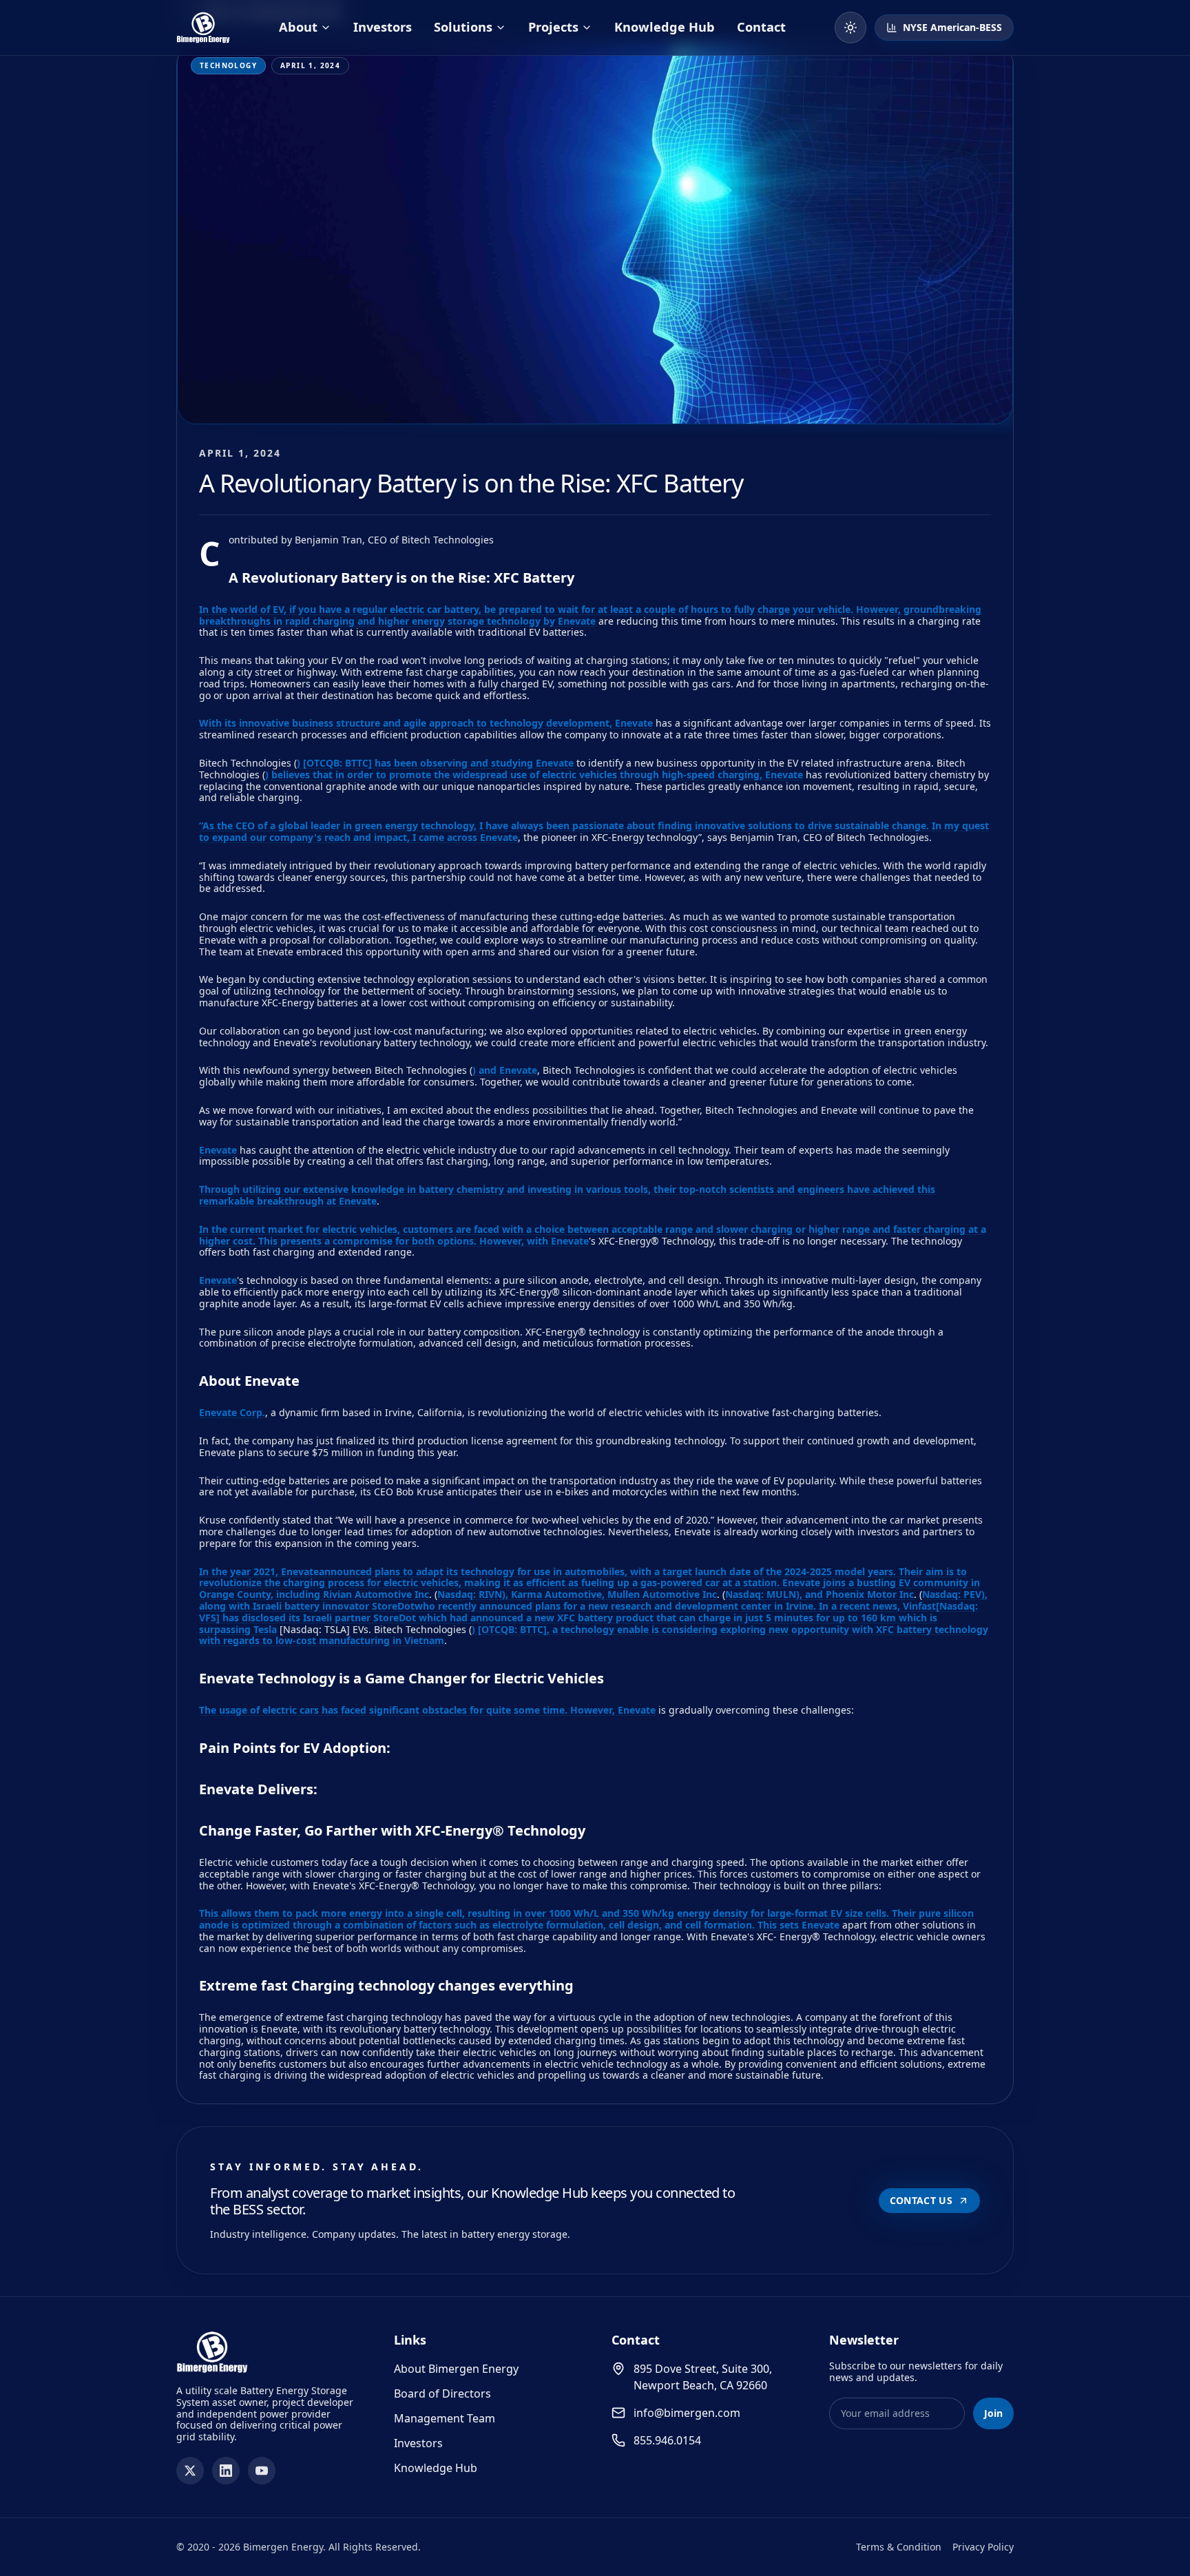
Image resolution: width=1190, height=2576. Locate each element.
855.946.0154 (667, 2440)
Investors (383, 27)
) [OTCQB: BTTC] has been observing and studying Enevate (435, 763)
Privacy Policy (983, 2547)
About (298, 27)
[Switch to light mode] (850, 28)
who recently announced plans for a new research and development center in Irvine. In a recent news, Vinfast (675, 1606)
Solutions (463, 27)
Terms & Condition (899, 2547)
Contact (761, 27)
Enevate (218, 1150)
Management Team (445, 2418)
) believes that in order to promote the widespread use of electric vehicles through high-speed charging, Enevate (534, 775)
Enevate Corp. (232, 1412)
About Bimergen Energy (456, 2369)
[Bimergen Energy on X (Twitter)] (190, 2471)
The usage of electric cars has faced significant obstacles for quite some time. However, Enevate (427, 1710)
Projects (553, 27)
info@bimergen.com (687, 2413)
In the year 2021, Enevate (259, 1571)
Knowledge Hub (665, 27)
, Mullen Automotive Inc (659, 1594)
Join (993, 2413)
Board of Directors (442, 2393)
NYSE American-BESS (952, 27)
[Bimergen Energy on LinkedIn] (226, 2471)
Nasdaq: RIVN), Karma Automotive (520, 1594)
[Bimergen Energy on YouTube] (262, 2471)
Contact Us (921, 2200)
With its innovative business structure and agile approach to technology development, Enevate (426, 723)
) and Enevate (505, 1070)
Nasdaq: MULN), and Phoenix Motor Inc (820, 1594)
